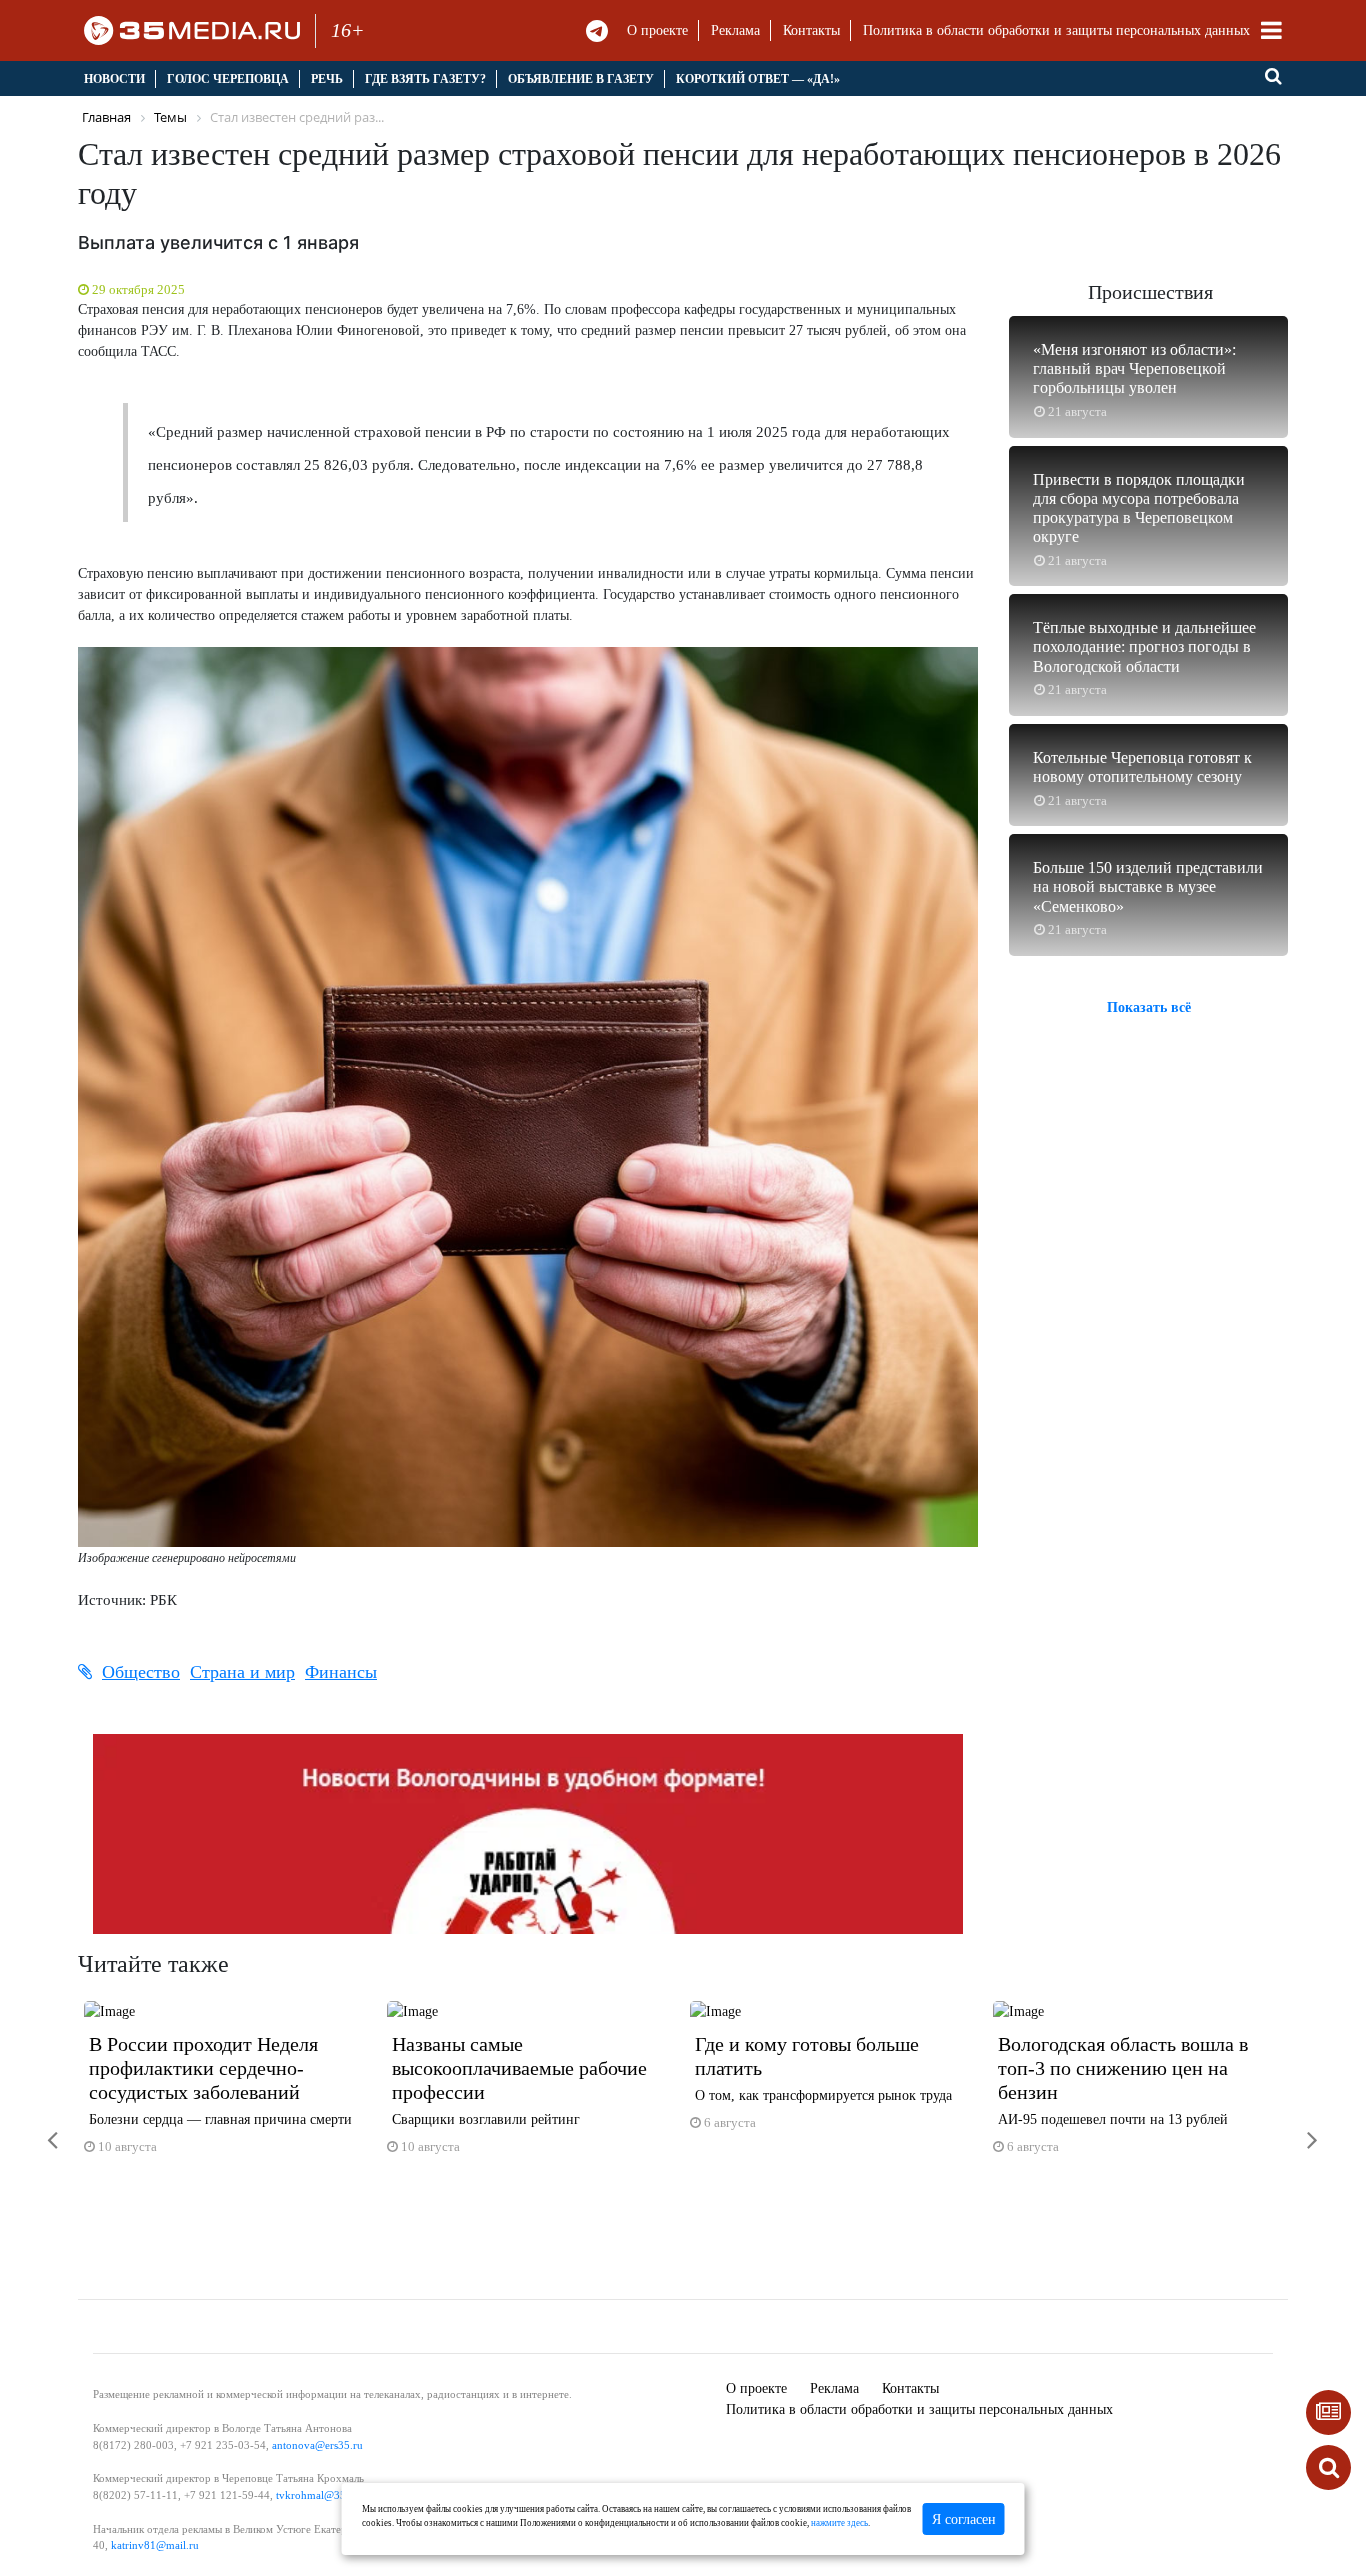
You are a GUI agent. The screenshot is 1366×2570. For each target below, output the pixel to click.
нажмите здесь (839, 2523)
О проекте (657, 30)
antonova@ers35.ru (317, 2445)
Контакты (811, 30)
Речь (327, 79)
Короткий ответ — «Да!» (758, 79)
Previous (38, 2127)
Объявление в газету (581, 79)
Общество (141, 1672)
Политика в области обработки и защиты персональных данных (1056, 30)
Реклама (735, 30)
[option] (229, 2086)
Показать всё (1149, 1007)
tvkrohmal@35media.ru (331, 2495)
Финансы (341, 1672)
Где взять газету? (425, 79)
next (1298, 2127)
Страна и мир (242, 1672)
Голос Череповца (228, 79)
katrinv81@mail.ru (155, 2545)
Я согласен (964, 2519)
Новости (114, 79)
